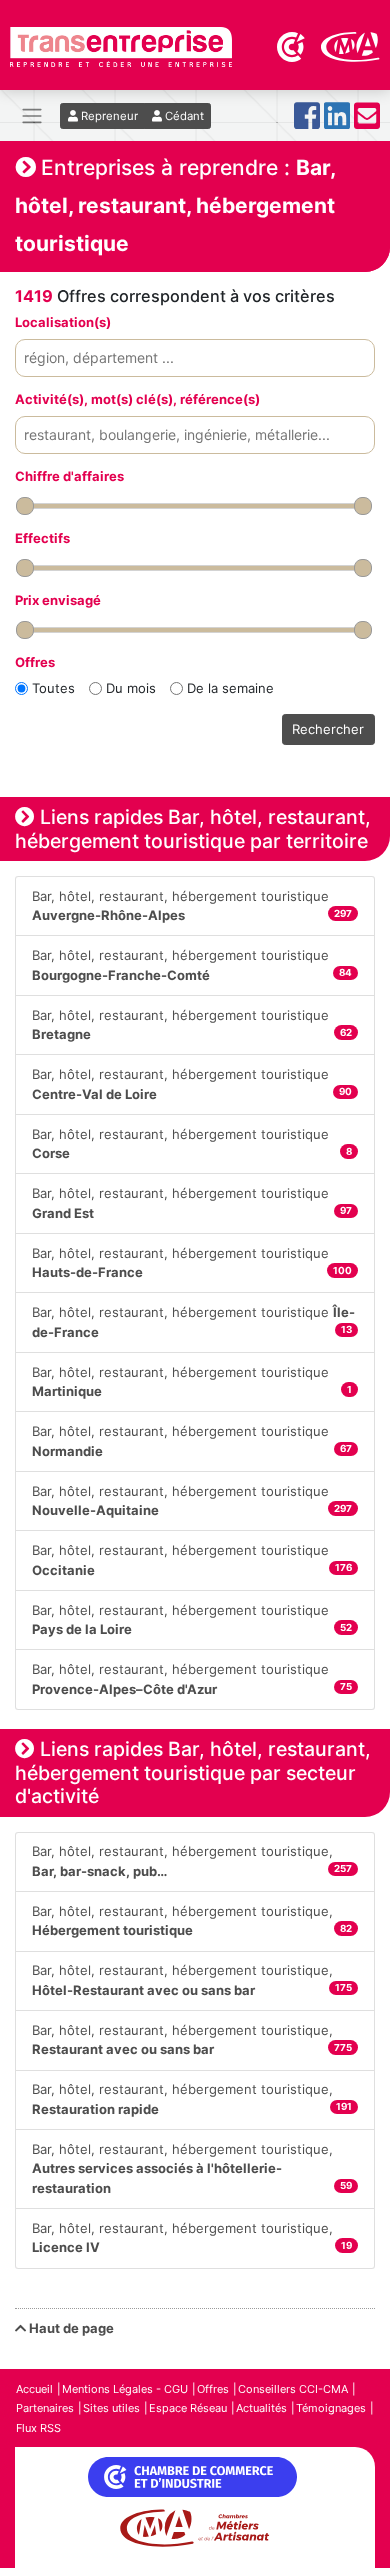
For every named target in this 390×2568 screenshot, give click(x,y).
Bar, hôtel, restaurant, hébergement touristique (192, 906)
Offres (213, 2389)
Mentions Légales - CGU (125, 2389)
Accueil (34, 2389)
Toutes (53, 688)
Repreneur (108, 116)
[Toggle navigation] (32, 115)
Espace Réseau (188, 2408)
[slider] (25, 506)
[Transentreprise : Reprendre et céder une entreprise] (121, 45)
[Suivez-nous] (307, 121)
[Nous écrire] (367, 121)
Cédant (183, 116)
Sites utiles (111, 2408)
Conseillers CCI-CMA (293, 2389)
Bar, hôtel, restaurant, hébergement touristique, (192, 1861)
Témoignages (331, 2408)
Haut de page (70, 2328)
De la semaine (230, 688)
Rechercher (328, 729)
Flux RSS (38, 2428)
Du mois (131, 688)
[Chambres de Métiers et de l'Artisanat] (350, 45)
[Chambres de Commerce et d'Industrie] (292, 45)
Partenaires (45, 2408)
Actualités (261, 2408)
